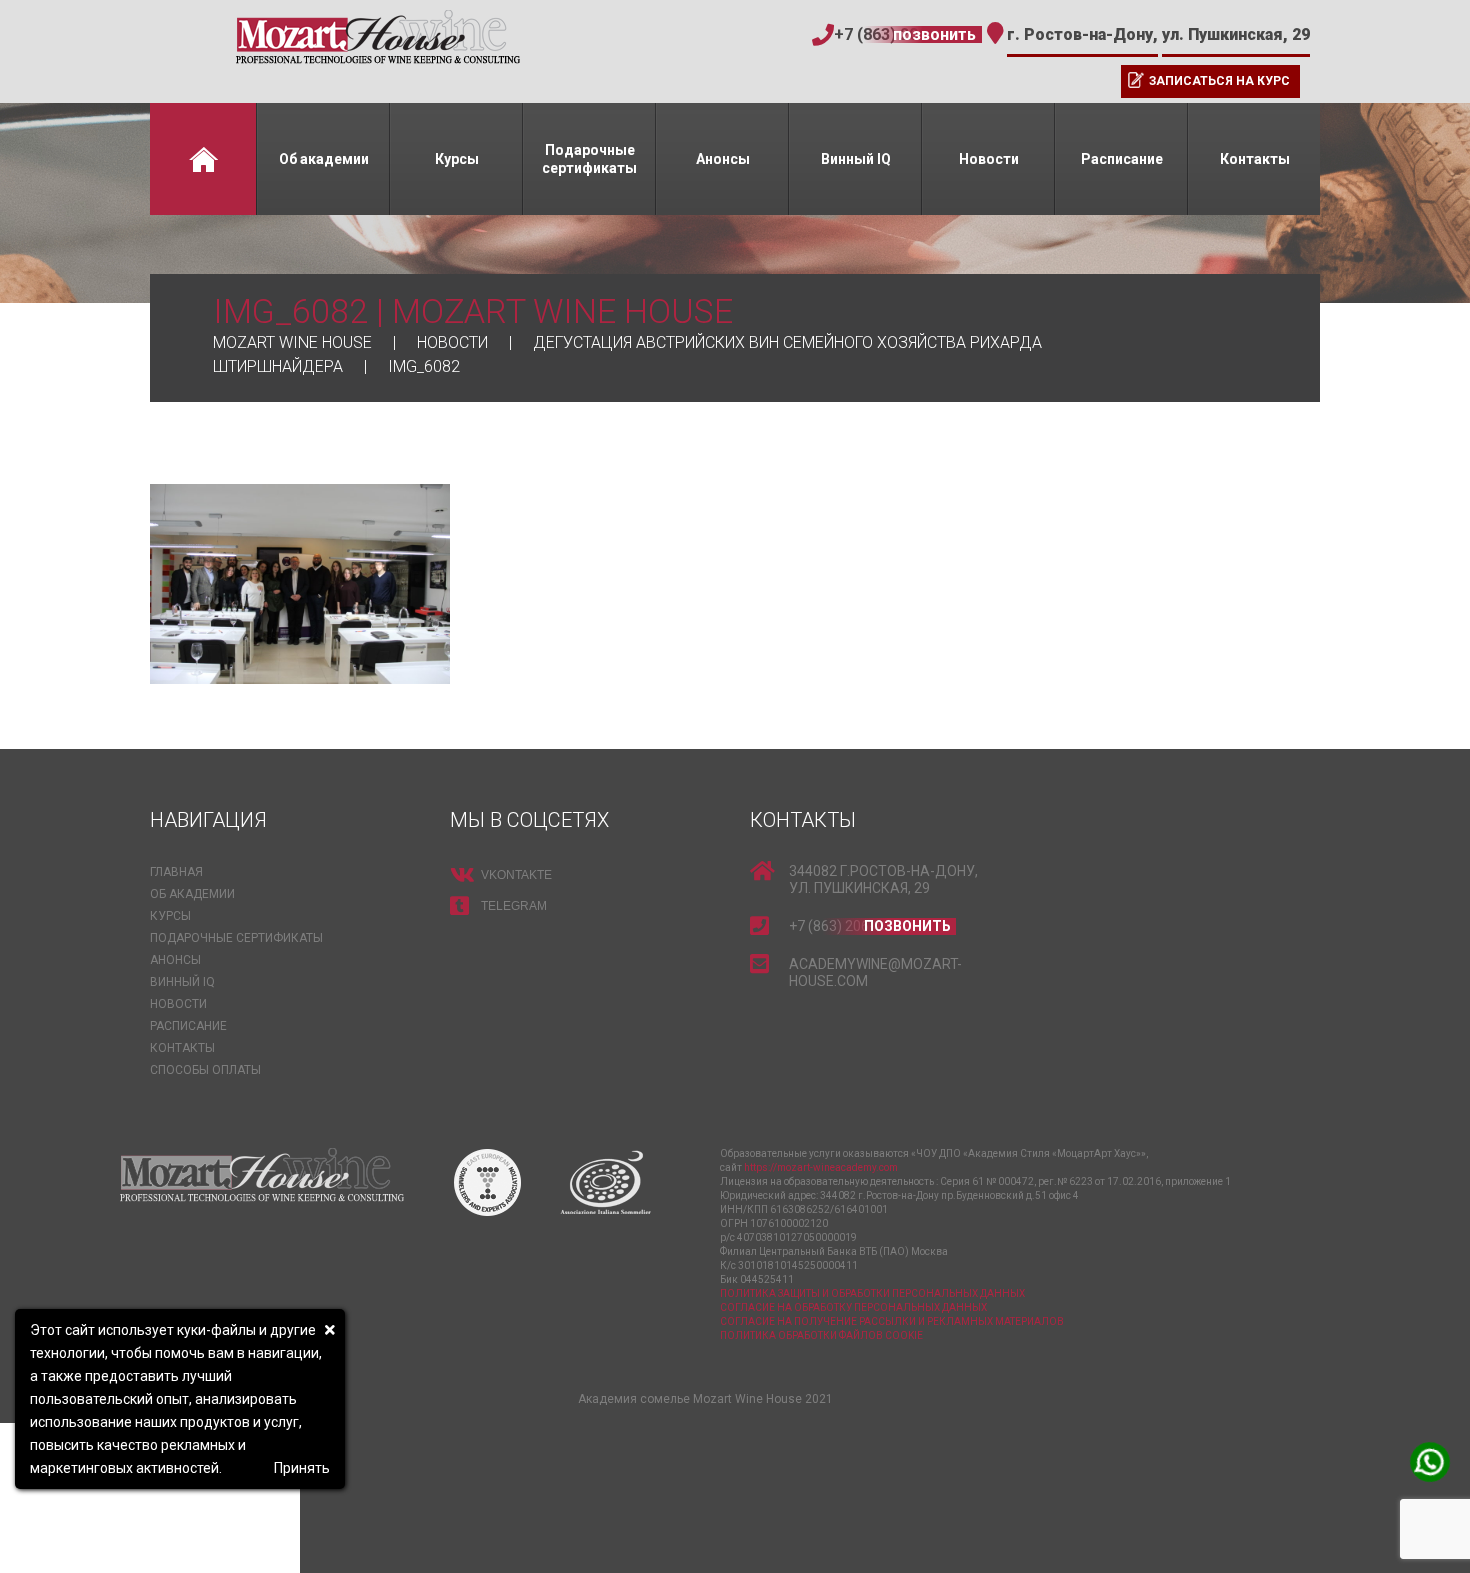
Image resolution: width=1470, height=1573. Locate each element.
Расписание (1122, 159)
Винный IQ (856, 159)
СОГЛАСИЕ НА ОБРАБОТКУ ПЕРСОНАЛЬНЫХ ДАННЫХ (853, 1307)
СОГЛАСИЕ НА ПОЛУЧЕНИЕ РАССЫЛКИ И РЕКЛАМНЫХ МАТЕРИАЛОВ (892, 1321)
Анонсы (723, 159)
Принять (302, 1468)
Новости (989, 159)
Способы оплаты (205, 1070)
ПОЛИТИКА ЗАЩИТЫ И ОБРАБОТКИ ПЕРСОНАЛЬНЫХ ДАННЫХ (872, 1293)
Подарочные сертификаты (589, 159)
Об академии (324, 159)
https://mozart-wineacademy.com (821, 1167)
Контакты (1255, 159)
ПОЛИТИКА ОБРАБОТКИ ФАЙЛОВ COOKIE (821, 1335)
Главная (203, 159)
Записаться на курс (1219, 81)
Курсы (457, 159)
